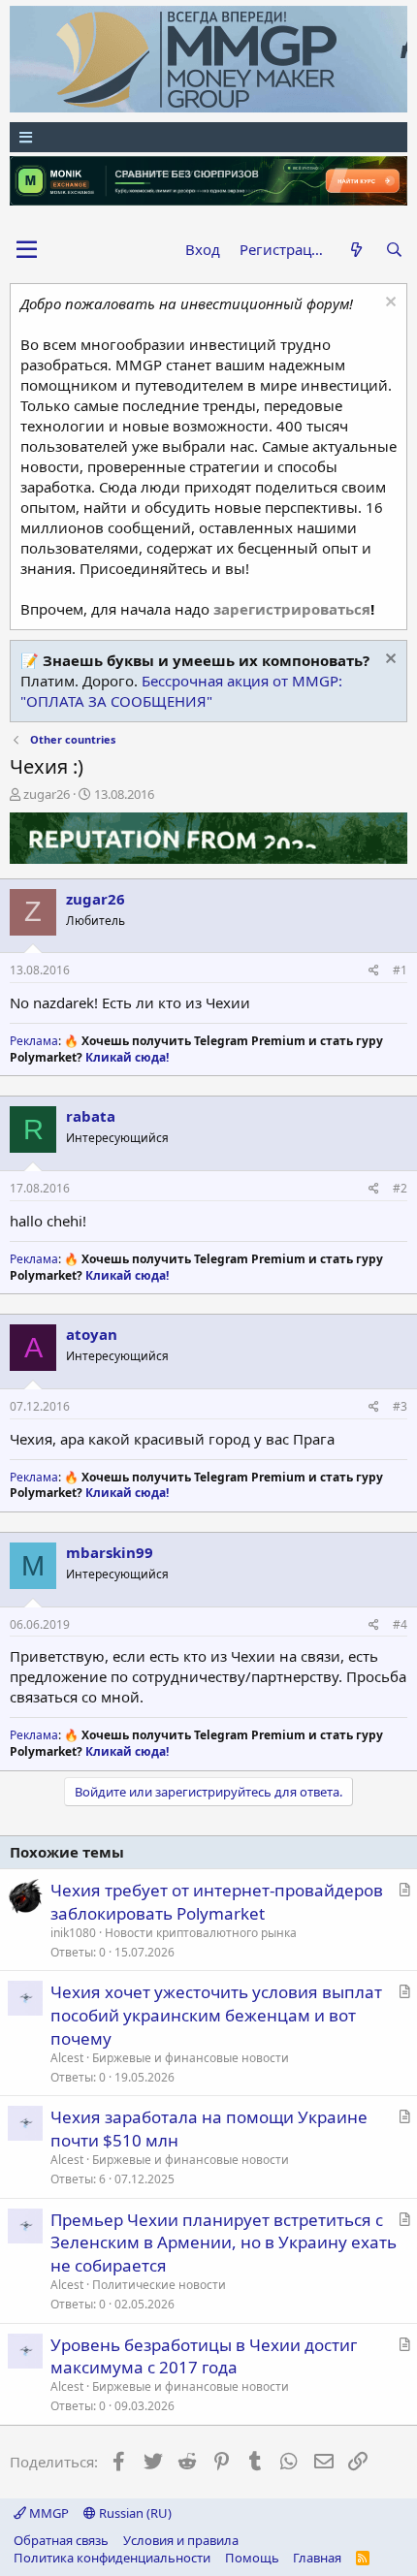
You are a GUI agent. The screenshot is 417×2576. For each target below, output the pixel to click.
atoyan (92, 1334)
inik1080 (73, 1933)
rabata (91, 1116)
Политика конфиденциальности (112, 2558)
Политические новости (159, 2285)
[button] (27, 250)
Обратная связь (61, 2540)
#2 (400, 1188)
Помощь (252, 2558)
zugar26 (47, 794)
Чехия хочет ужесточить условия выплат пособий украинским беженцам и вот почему (216, 2015)
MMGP (48, 2513)
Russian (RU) (134, 2513)
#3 (400, 1406)
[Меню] (208, 137)
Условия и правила (181, 2540)
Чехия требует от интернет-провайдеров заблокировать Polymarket (217, 1902)
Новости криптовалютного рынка (201, 1933)
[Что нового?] (355, 250)
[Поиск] (394, 250)
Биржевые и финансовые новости (191, 2058)
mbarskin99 (110, 1552)
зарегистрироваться (292, 609)
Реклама (34, 1041)
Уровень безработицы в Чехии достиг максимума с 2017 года (204, 2356)
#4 (400, 1624)
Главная (317, 2558)
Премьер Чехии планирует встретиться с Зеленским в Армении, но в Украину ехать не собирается (224, 2243)
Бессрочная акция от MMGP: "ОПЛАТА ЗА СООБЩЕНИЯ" (181, 691)
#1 (400, 970)
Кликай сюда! (127, 1057)
